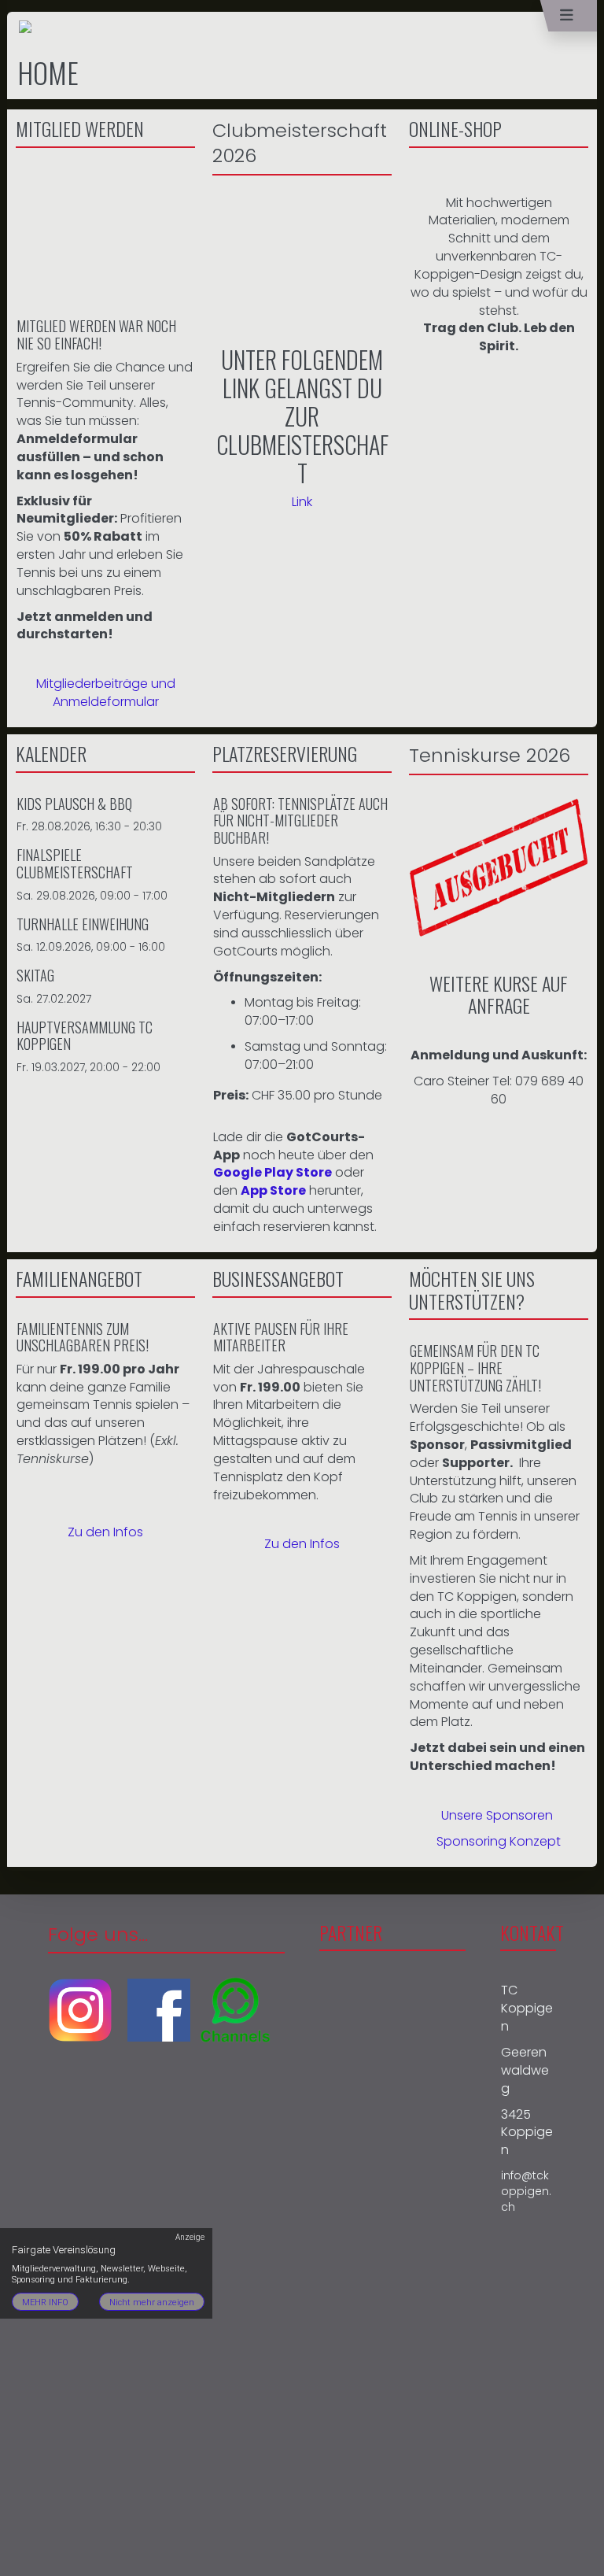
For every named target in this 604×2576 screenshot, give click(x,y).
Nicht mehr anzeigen (152, 2303)
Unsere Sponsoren (497, 1815)
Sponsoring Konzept (499, 1841)
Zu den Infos (105, 1532)
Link (302, 502)
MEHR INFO (45, 2303)
